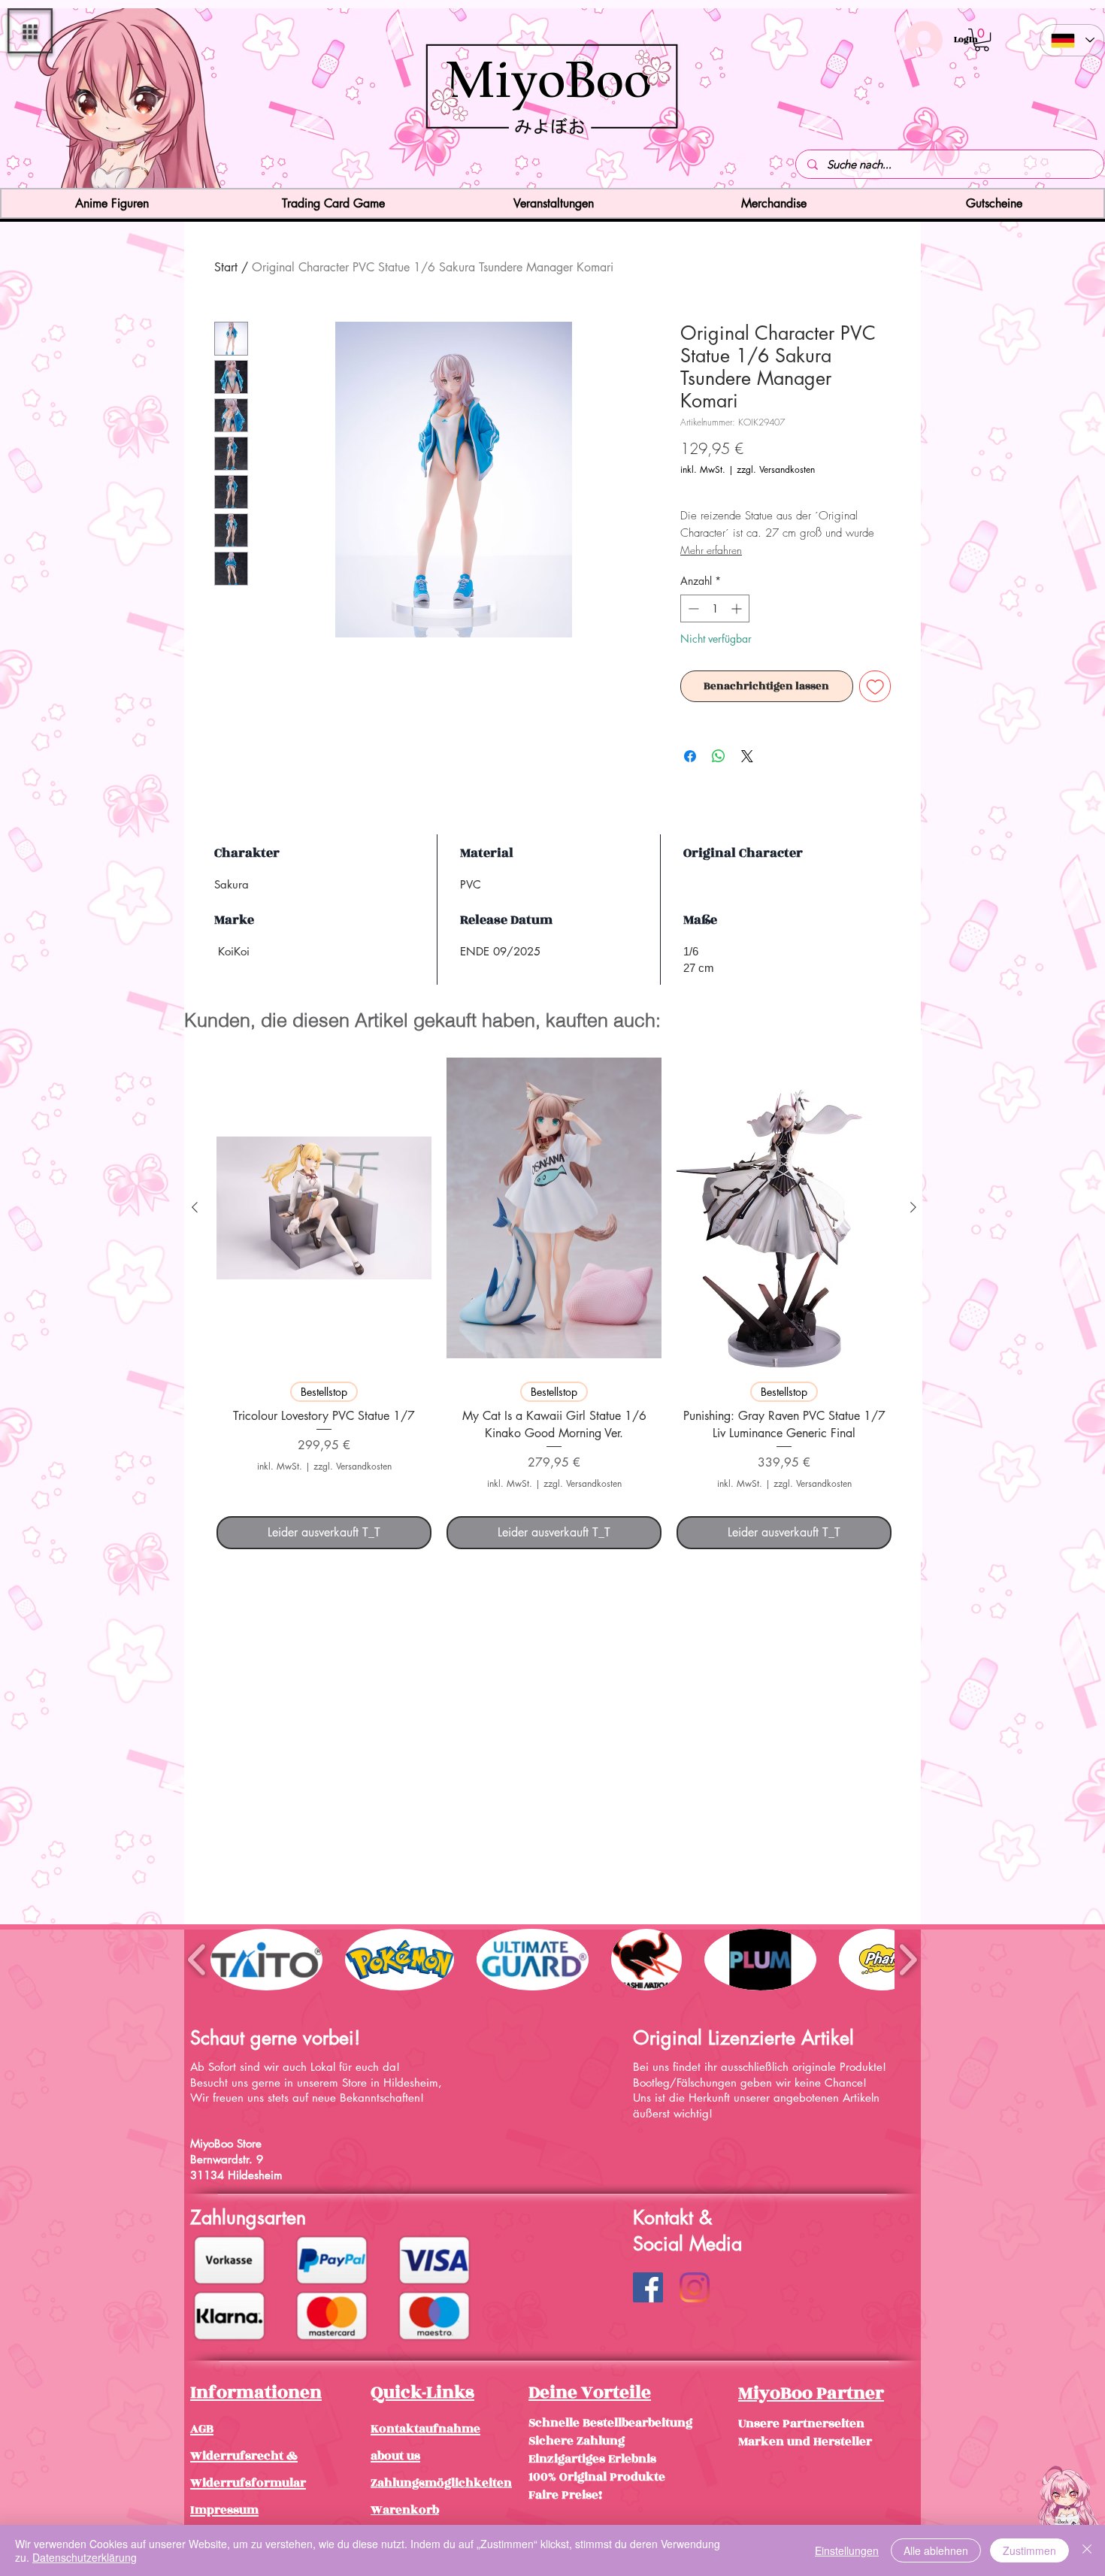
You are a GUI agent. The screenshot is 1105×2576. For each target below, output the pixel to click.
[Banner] (553, 161)
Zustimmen (1029, 2550)
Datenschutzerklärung (85, 2557)
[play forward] (908, 1959)
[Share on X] (747, 756)
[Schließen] (1087, 2550)
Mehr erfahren (711, 550)
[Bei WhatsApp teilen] (719, 756)
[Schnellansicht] (324, 1208)
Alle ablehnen (936, 2550)
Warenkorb (405, 2510)
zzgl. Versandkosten (776, 469)
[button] (30, 31)
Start (226, 267)
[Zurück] (100, 100)
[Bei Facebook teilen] (690, 756)
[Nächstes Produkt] (913, 1207)
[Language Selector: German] (1072, 40)
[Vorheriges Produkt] (195, 1207)
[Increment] (738, 608)
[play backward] (197, 1959)
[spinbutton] (715, 608)
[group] (554, 1298)
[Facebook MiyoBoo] (648, 2287)
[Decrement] (692, 608)
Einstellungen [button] (847, 2550)
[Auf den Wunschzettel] (875, 687)
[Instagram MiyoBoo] (695, 2287)
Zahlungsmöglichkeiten (441, 2483)
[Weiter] (1005, 100)
